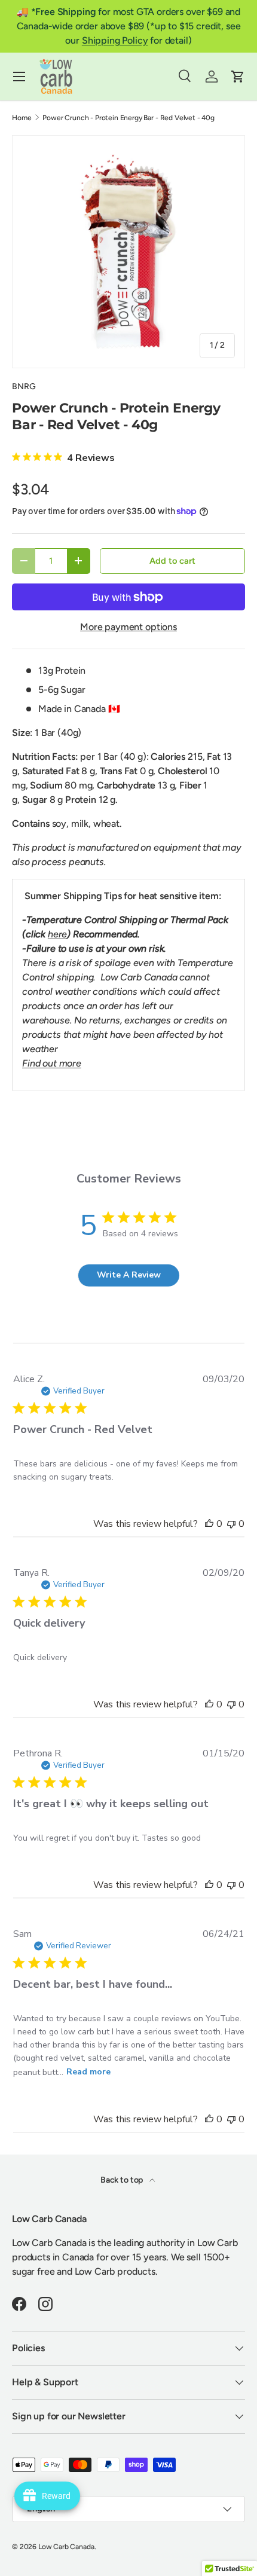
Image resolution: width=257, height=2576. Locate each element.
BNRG (24, 386)
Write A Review (129, 1275)
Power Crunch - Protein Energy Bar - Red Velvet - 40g (128, 118)
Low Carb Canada (66, 2547)
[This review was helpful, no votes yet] (209, 1524)
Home (22, 118)
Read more (88, 2072)
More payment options (128, 627)
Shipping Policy (115, 40)
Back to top (123, 2180)
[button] (238, 77)
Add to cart (172, 561)
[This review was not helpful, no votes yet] (231, 1524)
